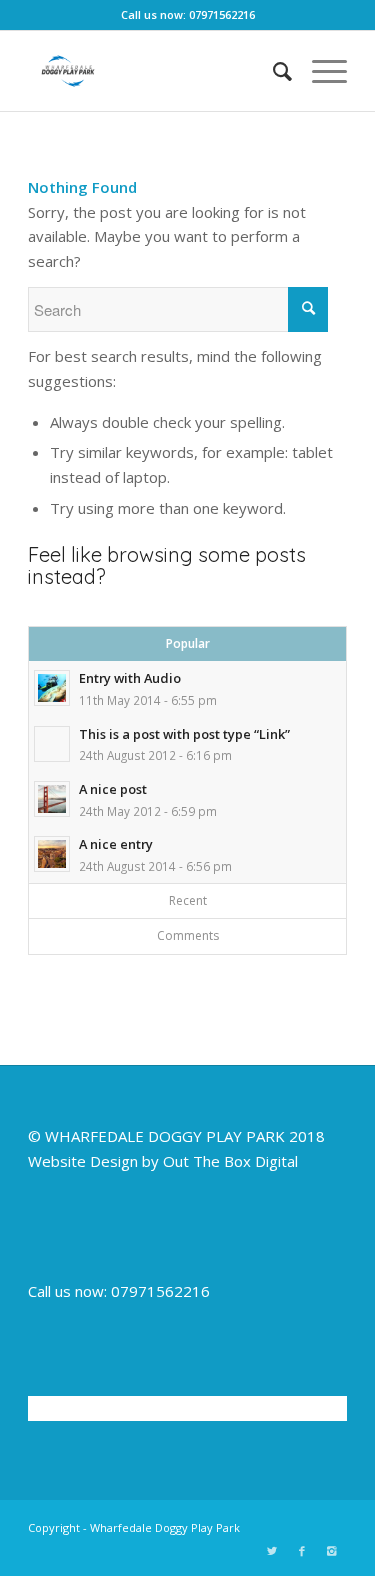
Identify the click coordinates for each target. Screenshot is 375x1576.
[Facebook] (302, 1551)
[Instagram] (332, 1551)
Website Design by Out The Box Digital (163, 1161)
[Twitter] (272, 1551)
